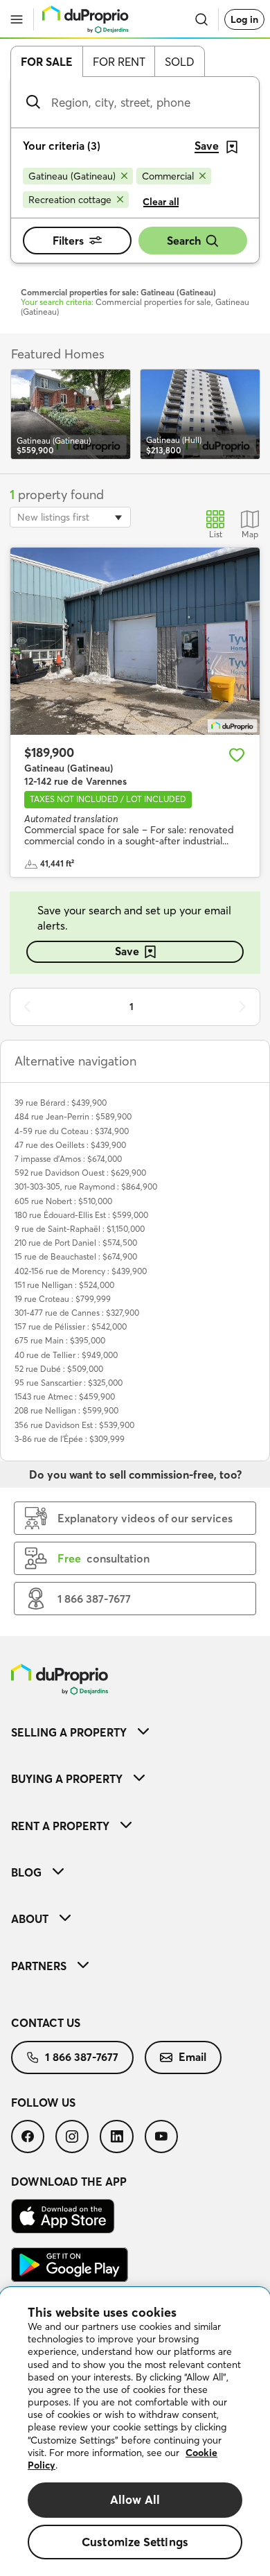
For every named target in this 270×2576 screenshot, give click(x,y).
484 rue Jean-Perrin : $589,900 (73, 1116)
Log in (244, 19)
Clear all (161, 202)
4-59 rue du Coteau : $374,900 (72, 1131)
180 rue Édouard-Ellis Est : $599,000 (81, 1215)
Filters (68, 241)
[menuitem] (135, 1732)
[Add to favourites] (237, 755)
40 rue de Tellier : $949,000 (66, 1355)
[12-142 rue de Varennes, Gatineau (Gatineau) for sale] (135, 641)
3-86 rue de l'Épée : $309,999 (70, 1439)
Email (192, 2057)
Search (184, 241)
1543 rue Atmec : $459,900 (65, 1396)
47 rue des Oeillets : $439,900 (70, 1145)
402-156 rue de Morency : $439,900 (81, 1271)
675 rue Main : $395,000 (60, 1340)
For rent (119, 62)
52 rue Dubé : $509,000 (59, 1369)
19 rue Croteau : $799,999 (63, 1299)
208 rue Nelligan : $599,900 (66, 1410)
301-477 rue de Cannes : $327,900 (77, 1313)
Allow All (135, 2499)
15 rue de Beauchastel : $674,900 (76, 1256)
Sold (180, 62)
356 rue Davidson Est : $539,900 (74, 1425)
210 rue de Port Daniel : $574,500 (76, 1243)
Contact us (46, 2023)
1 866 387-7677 (82, 2057)
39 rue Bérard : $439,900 (61, 1103)
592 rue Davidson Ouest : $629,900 (80, 1173)
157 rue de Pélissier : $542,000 (71, 1326)
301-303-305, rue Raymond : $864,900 (86, 1186)
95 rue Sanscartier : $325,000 (69, 1383)
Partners (39, 1966)
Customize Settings (135, 2542)
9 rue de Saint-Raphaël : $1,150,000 (80, 1229)
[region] (135, 2432)
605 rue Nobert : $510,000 (63, 1201)
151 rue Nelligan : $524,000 (64, 1285)
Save (127, 951)
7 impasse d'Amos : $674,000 (68, 1159)
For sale (47, 62)
